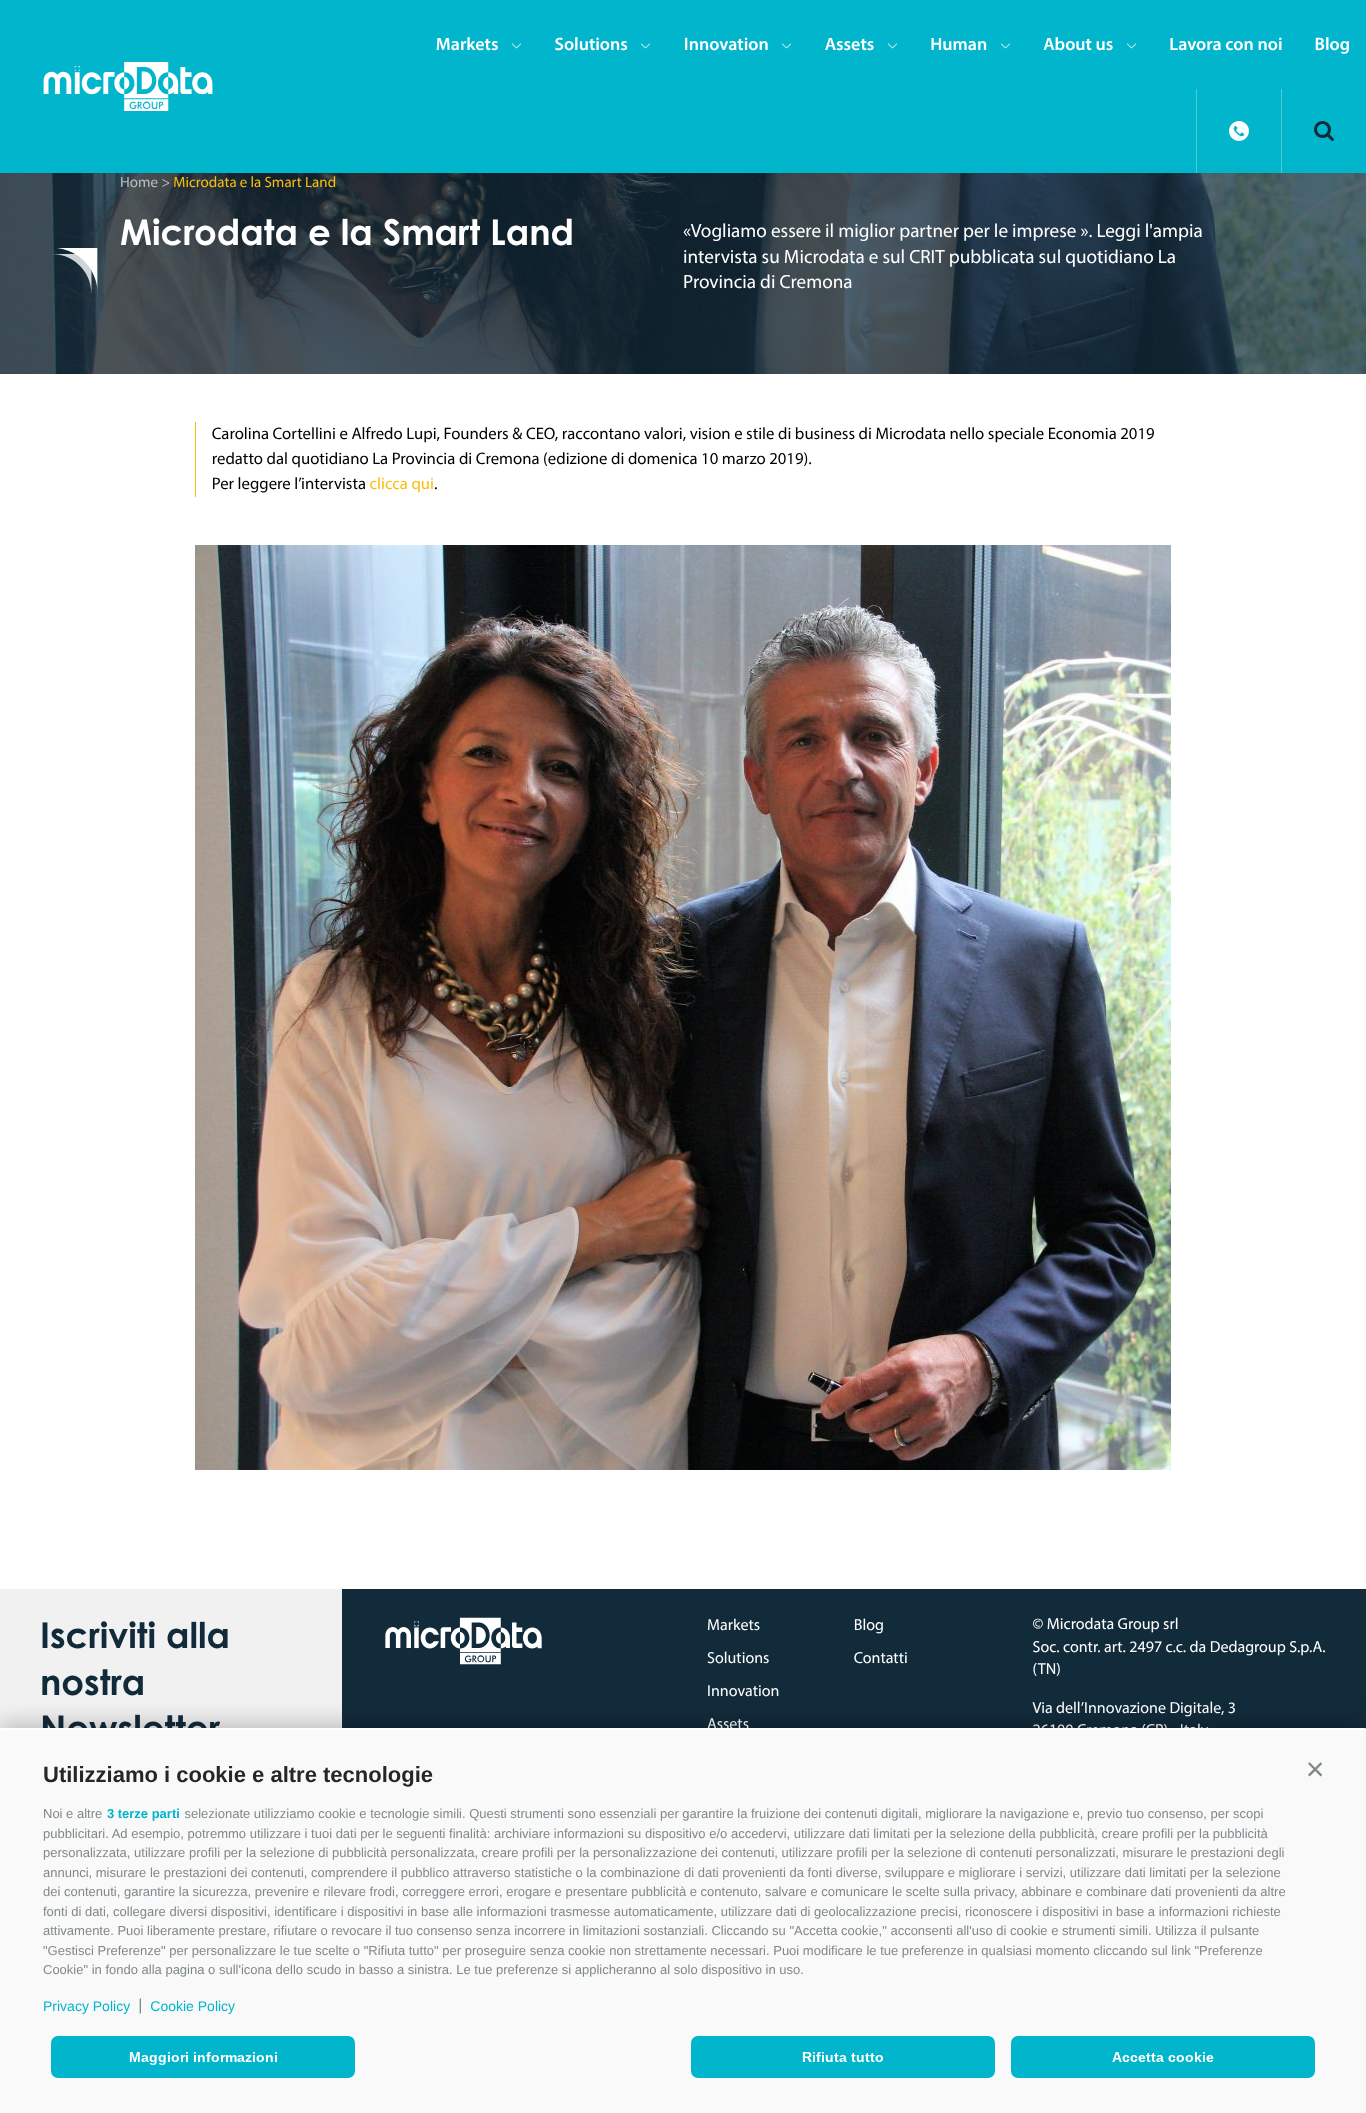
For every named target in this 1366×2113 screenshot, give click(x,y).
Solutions (590, 43)
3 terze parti (143, 1813)
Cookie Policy (192, 2006)
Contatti (881, 1658)
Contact (1239, 131)
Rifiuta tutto (843, 2057)
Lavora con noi (1225, 43)
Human (958, 43)
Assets (850, 43)
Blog (1332, 43)
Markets (467, 43)
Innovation (726, 43)
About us (1078, 43)
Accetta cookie (1163, 2057)
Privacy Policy (86, 2006)
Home (139, 181)
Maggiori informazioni (203, 2057)
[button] (1315, 1770)
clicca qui (402, 483)
